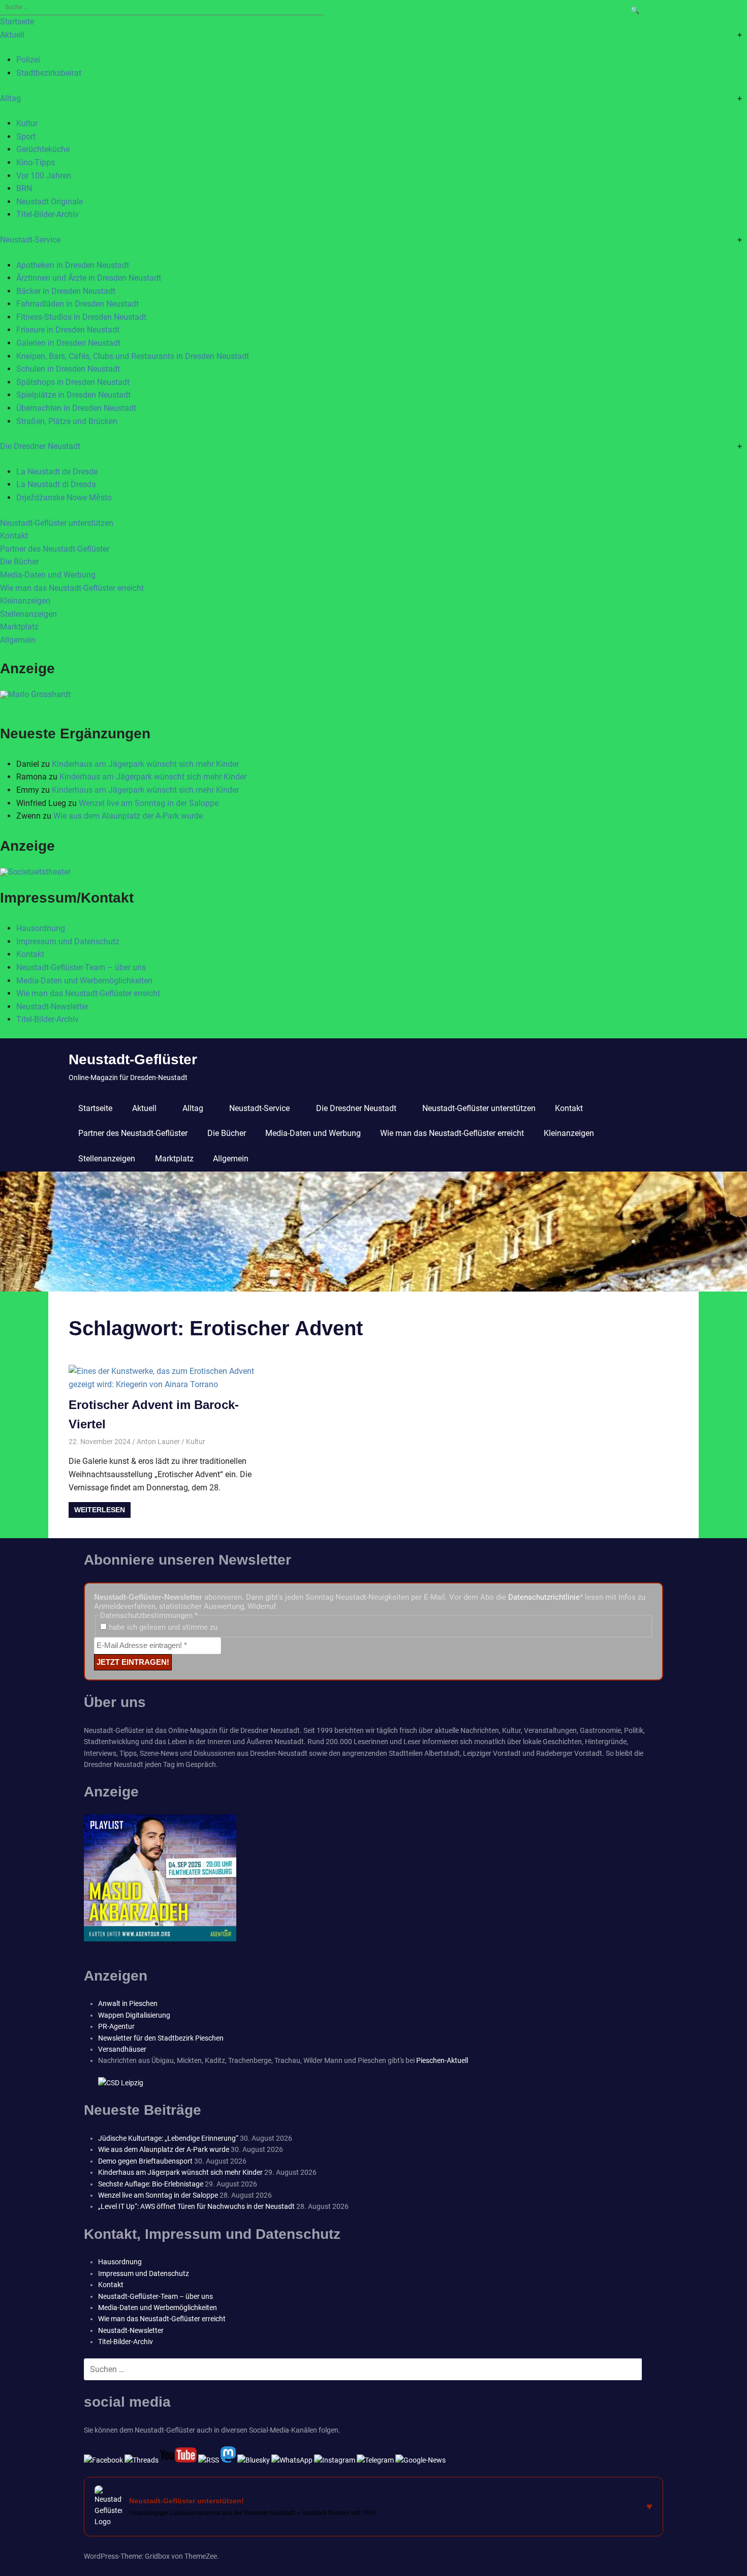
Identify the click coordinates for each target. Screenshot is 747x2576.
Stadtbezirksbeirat (49, 73)
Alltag (10, 98)
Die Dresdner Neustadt (40, 446)
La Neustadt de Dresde (57, 472)
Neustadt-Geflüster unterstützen (57, 523)
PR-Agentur (116, 2026)
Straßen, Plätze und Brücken (67, 421)
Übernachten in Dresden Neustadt (76, 408)
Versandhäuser (122, 2049)
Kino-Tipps (36, 162)
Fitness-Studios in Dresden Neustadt (81, 317)
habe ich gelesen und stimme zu (162, 1627)
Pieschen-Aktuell (442, 2060)
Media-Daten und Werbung (48, 575)
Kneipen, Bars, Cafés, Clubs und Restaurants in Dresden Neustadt (133, 356)
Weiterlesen (100, 1510)
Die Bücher (19, 562)
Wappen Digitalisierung (134, 2015)
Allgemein (18, 640)
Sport (26, 137)
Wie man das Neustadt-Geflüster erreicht (72, 588)
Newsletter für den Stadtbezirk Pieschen (161, 2038)
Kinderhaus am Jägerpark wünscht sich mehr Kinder (145, 764)
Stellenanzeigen (28, 614)
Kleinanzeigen (25, 601)
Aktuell (12, 35)
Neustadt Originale (50, 202)
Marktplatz (19, 627)
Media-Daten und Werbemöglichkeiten (84, 981)
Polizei (28, 60)
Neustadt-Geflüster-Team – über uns (81, 967)
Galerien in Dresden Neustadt (68, 343)
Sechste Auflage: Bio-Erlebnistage (151, 2184)
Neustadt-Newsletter (52, 1007)
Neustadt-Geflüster (133, 1059)
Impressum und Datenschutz (68, 941)
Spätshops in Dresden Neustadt (73, 382)
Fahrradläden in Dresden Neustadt (77, 304)
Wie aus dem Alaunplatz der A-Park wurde (128, 816)
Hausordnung (41, 928)
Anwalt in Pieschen (128, 2003)
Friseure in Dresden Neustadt (68, 330)
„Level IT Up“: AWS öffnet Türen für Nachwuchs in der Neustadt (196, 2206)
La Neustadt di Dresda (56, 484)
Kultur (27, 123)
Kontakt (14, 536)
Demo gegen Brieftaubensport (145, 2161)
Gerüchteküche (43, 149)
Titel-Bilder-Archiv (48, 214)
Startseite (17, 22)
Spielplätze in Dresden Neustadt (73, 395)
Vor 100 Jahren (44, 176)
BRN (24, 188)
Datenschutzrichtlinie (544, 1597)
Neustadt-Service (30, 240)
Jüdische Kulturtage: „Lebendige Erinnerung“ (168, 2138)
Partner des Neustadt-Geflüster (55, 549)
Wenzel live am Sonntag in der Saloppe (149, 803)
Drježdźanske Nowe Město (64, 498)
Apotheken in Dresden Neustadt (73, 265)
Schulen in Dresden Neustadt (68, 369)
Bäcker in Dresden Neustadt (66, 291)
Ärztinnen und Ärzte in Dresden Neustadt (89, 278)
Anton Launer (158, 1442)
